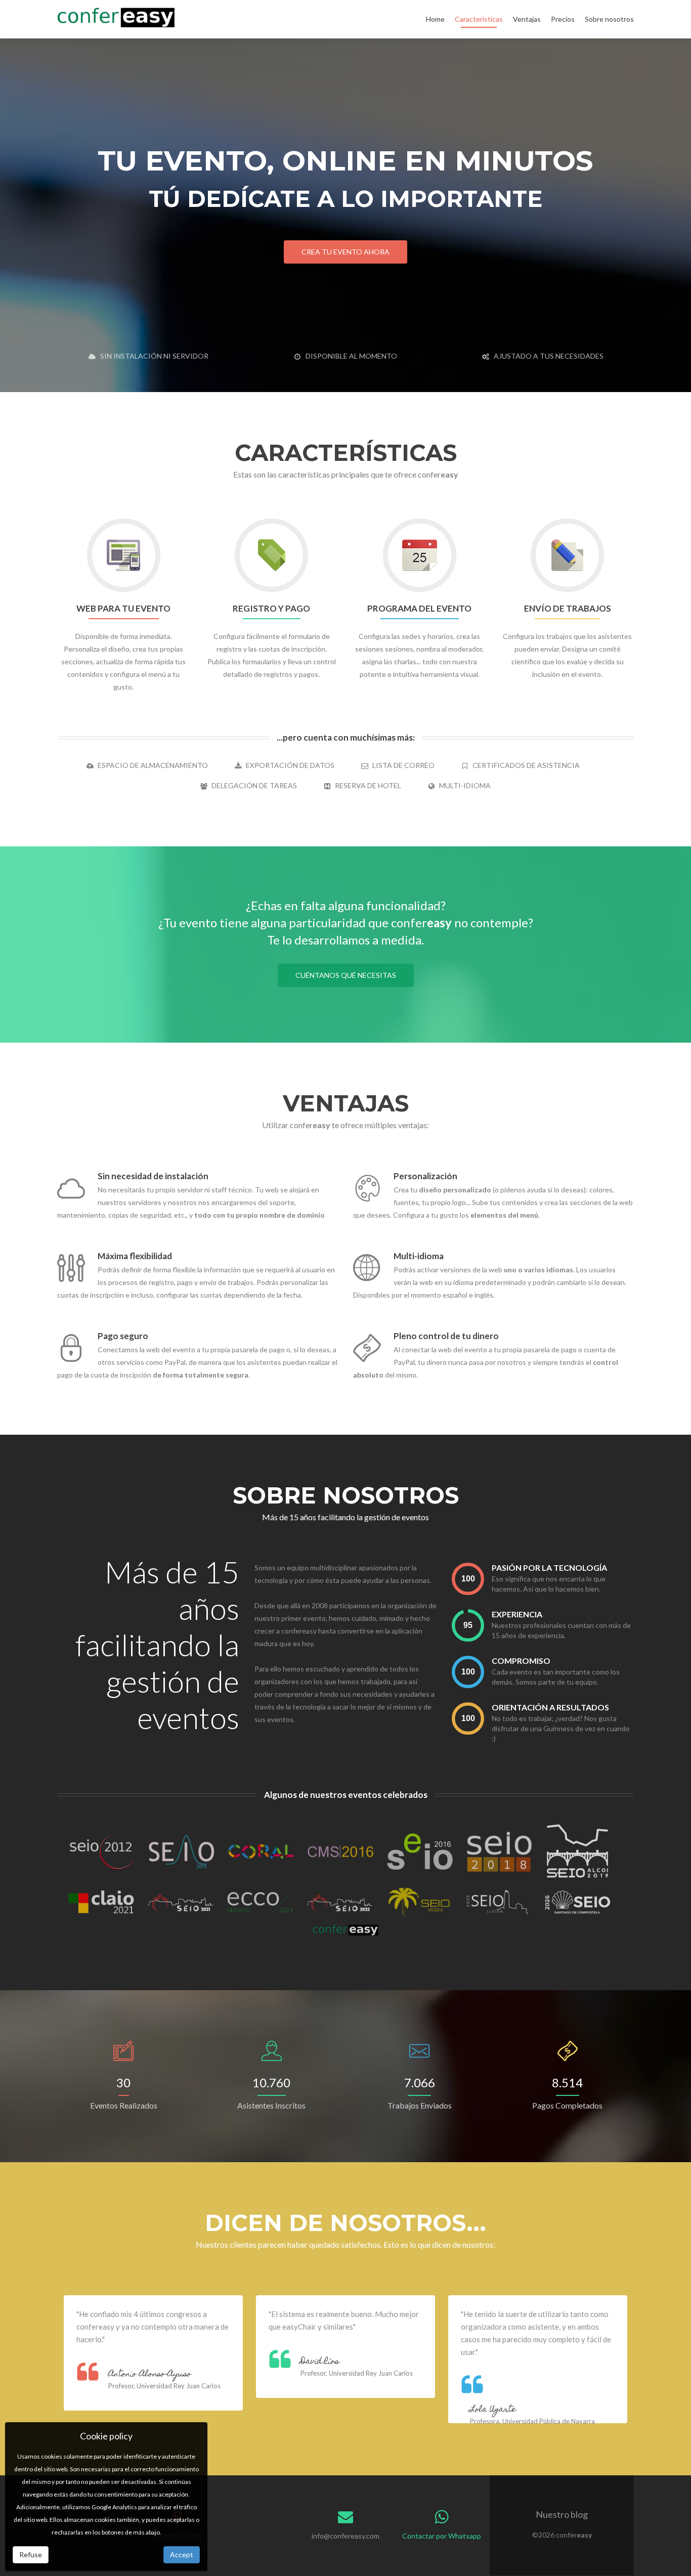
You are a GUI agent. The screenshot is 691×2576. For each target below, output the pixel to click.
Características (479, 19)
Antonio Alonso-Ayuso (150, 2375)
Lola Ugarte (493, 2410)
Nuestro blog (562, 2514)
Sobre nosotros (609, 19)
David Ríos (320, 2362)
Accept (182, 2554)
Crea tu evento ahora (345, 252)
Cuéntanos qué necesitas (346, 975)
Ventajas (527, 19)
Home (435, 19)
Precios (563, 19)
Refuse (31, 2554)
